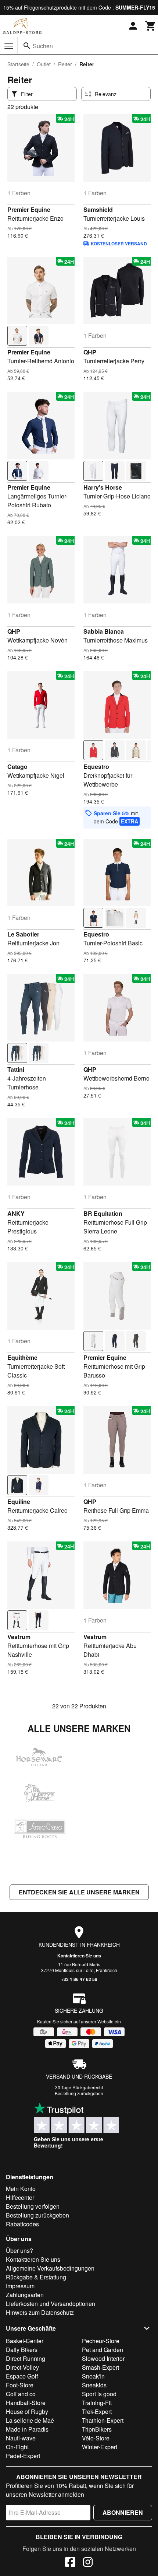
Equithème (22, 1357)
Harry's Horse (103, 487)
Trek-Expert (97, 2411)
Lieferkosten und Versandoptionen (51, 2304)
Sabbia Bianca (104, 631)
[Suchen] (27, 46)
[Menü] (9, 46)
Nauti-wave (21, 2438)
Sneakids (94, 2385)
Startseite (18, 64)
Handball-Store (26, 2403)
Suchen (43, 46)
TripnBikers (97, 2429)
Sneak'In (93, 2376)
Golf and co (21, 2394)
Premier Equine (29, 209)
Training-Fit (97, 2403)
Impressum (20, 2286)
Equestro (96, 766)
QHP (90, 352)
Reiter (65, 64)
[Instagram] (88, 2563)
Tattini (16, 1069)
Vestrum (19, 1637)
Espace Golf (22, 2376)
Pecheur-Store (101, 2341)
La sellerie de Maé (30, 2420)
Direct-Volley (22, 2367)
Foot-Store (20, 2385)
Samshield (98, 209)
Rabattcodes (22, 2224)
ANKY (16, 1213)
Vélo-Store (96, 2438)
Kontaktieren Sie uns (79, 1956)
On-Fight (17, 2447)
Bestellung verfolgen (33, 2206)
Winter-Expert (100, 2447)
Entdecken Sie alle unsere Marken (79, 1892)
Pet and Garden (103, 2350)
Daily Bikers (22, 2350)
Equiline (19, 1501)
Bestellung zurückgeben (79, 2093)
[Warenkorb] (151, 26)
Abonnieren (123, 2512)
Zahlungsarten (25, 2295)
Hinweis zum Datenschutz (40, 2312)
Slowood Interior (103, 2358)
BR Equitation (103, 1213)
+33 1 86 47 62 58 (79, 1979)
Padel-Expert (23, 2456)
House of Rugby (27, 2411)
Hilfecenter (20, 2197)
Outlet (44, 64)
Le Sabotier (23, 934)
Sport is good (99, 2394)
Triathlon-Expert (103, 2420)
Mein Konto (21, 2189)
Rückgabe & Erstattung (36, 2277)
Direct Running (26, 2358)
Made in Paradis (27, 2429)
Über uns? (19, 2250)
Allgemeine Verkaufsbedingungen (50, 2268)
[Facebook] (70, 2563)
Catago (17, 766)
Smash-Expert (100, 2367)
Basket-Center (25, 2341)
